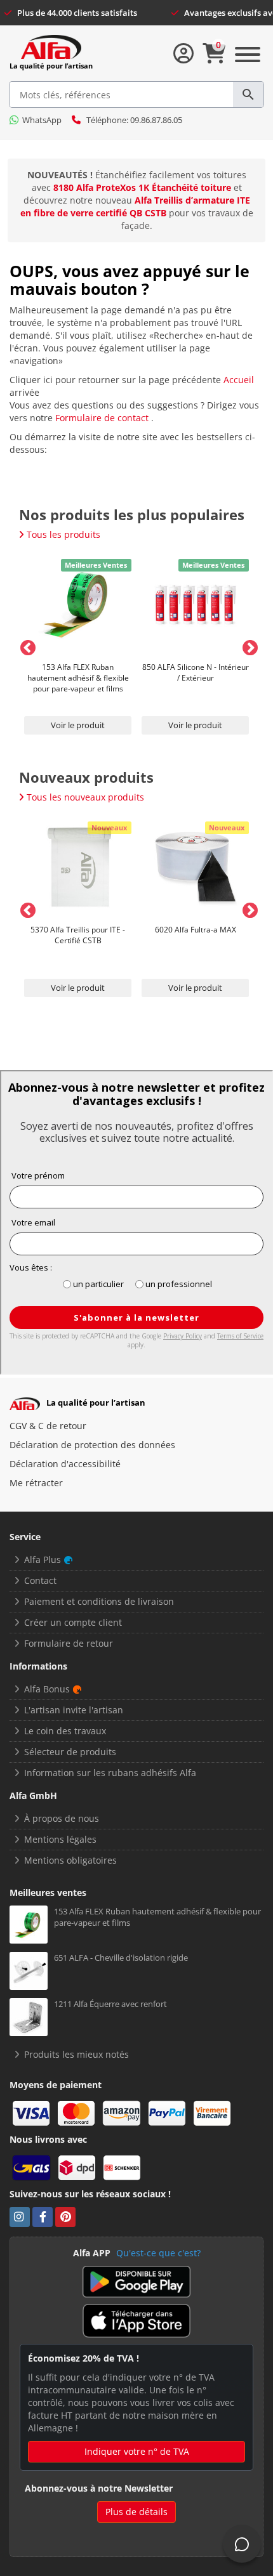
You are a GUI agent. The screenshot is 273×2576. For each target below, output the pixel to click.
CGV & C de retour (48, 1426)
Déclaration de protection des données (92, 1445)
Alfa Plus (43, 1559)
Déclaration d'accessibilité (65, 1464)
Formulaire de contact (103, 418)
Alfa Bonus (47, 1689)
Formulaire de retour (69, 1643)
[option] (78, 646)
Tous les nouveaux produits (85, 797)
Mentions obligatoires (70, 1860)
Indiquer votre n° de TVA (137, 2451)
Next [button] (248, 646)
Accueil (239, 380)
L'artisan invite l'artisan (74, 1710)
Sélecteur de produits (70, 1752)
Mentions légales (60, 1839)
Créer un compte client (73, 1622)
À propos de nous (62, 1818)
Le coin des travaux (65, 1731)
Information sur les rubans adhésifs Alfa (110, 1773)
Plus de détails (136, 2512)
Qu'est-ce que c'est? (158, 2253)
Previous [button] (25, 646)
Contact (40, 1580)
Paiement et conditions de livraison (99, 1601)
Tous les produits (63, 534)
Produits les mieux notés (77, 2054)
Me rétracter (36, 1483)
